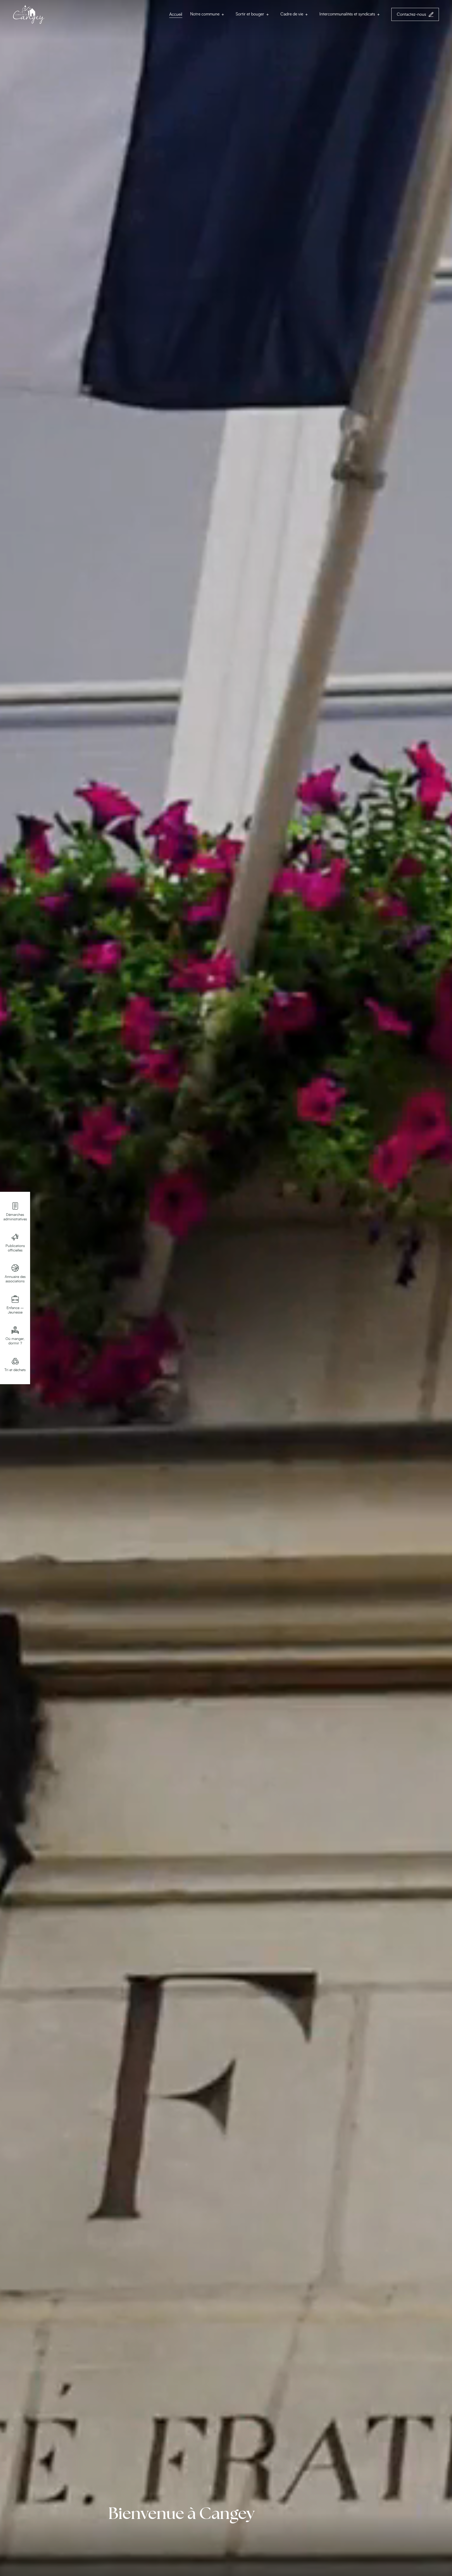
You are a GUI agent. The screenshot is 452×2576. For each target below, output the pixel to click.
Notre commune (205, 14)
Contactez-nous (411, 14)
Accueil (176, 14)
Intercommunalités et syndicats (347, 14)
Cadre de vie (292, 14)
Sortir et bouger (250, 14)
